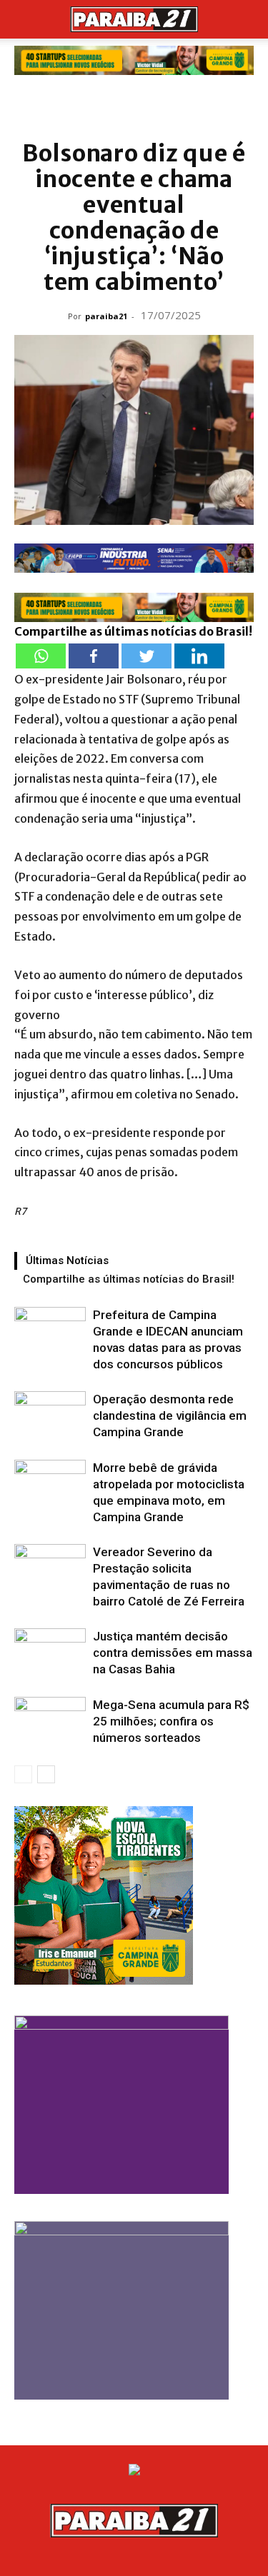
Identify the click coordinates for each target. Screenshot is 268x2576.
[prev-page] (23, 1774)
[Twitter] (147, 656)
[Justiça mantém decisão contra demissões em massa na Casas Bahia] (50, 1653)
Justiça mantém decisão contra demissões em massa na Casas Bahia (173, 1653)
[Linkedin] (199, 656)
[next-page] (46, 1774)
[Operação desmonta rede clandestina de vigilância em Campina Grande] (50, 1416)
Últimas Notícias (67, 1261)
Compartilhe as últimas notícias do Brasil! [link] (133, 631)
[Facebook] (94, 656)
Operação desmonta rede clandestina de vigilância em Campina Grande (170, 1415)
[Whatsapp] (41, 656)
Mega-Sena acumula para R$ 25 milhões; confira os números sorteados (171, 1721)
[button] (24, 19)
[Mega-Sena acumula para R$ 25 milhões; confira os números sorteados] (50, 1721)
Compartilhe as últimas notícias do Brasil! (129, 1279)
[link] (134, 60)
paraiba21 (106, 316)
